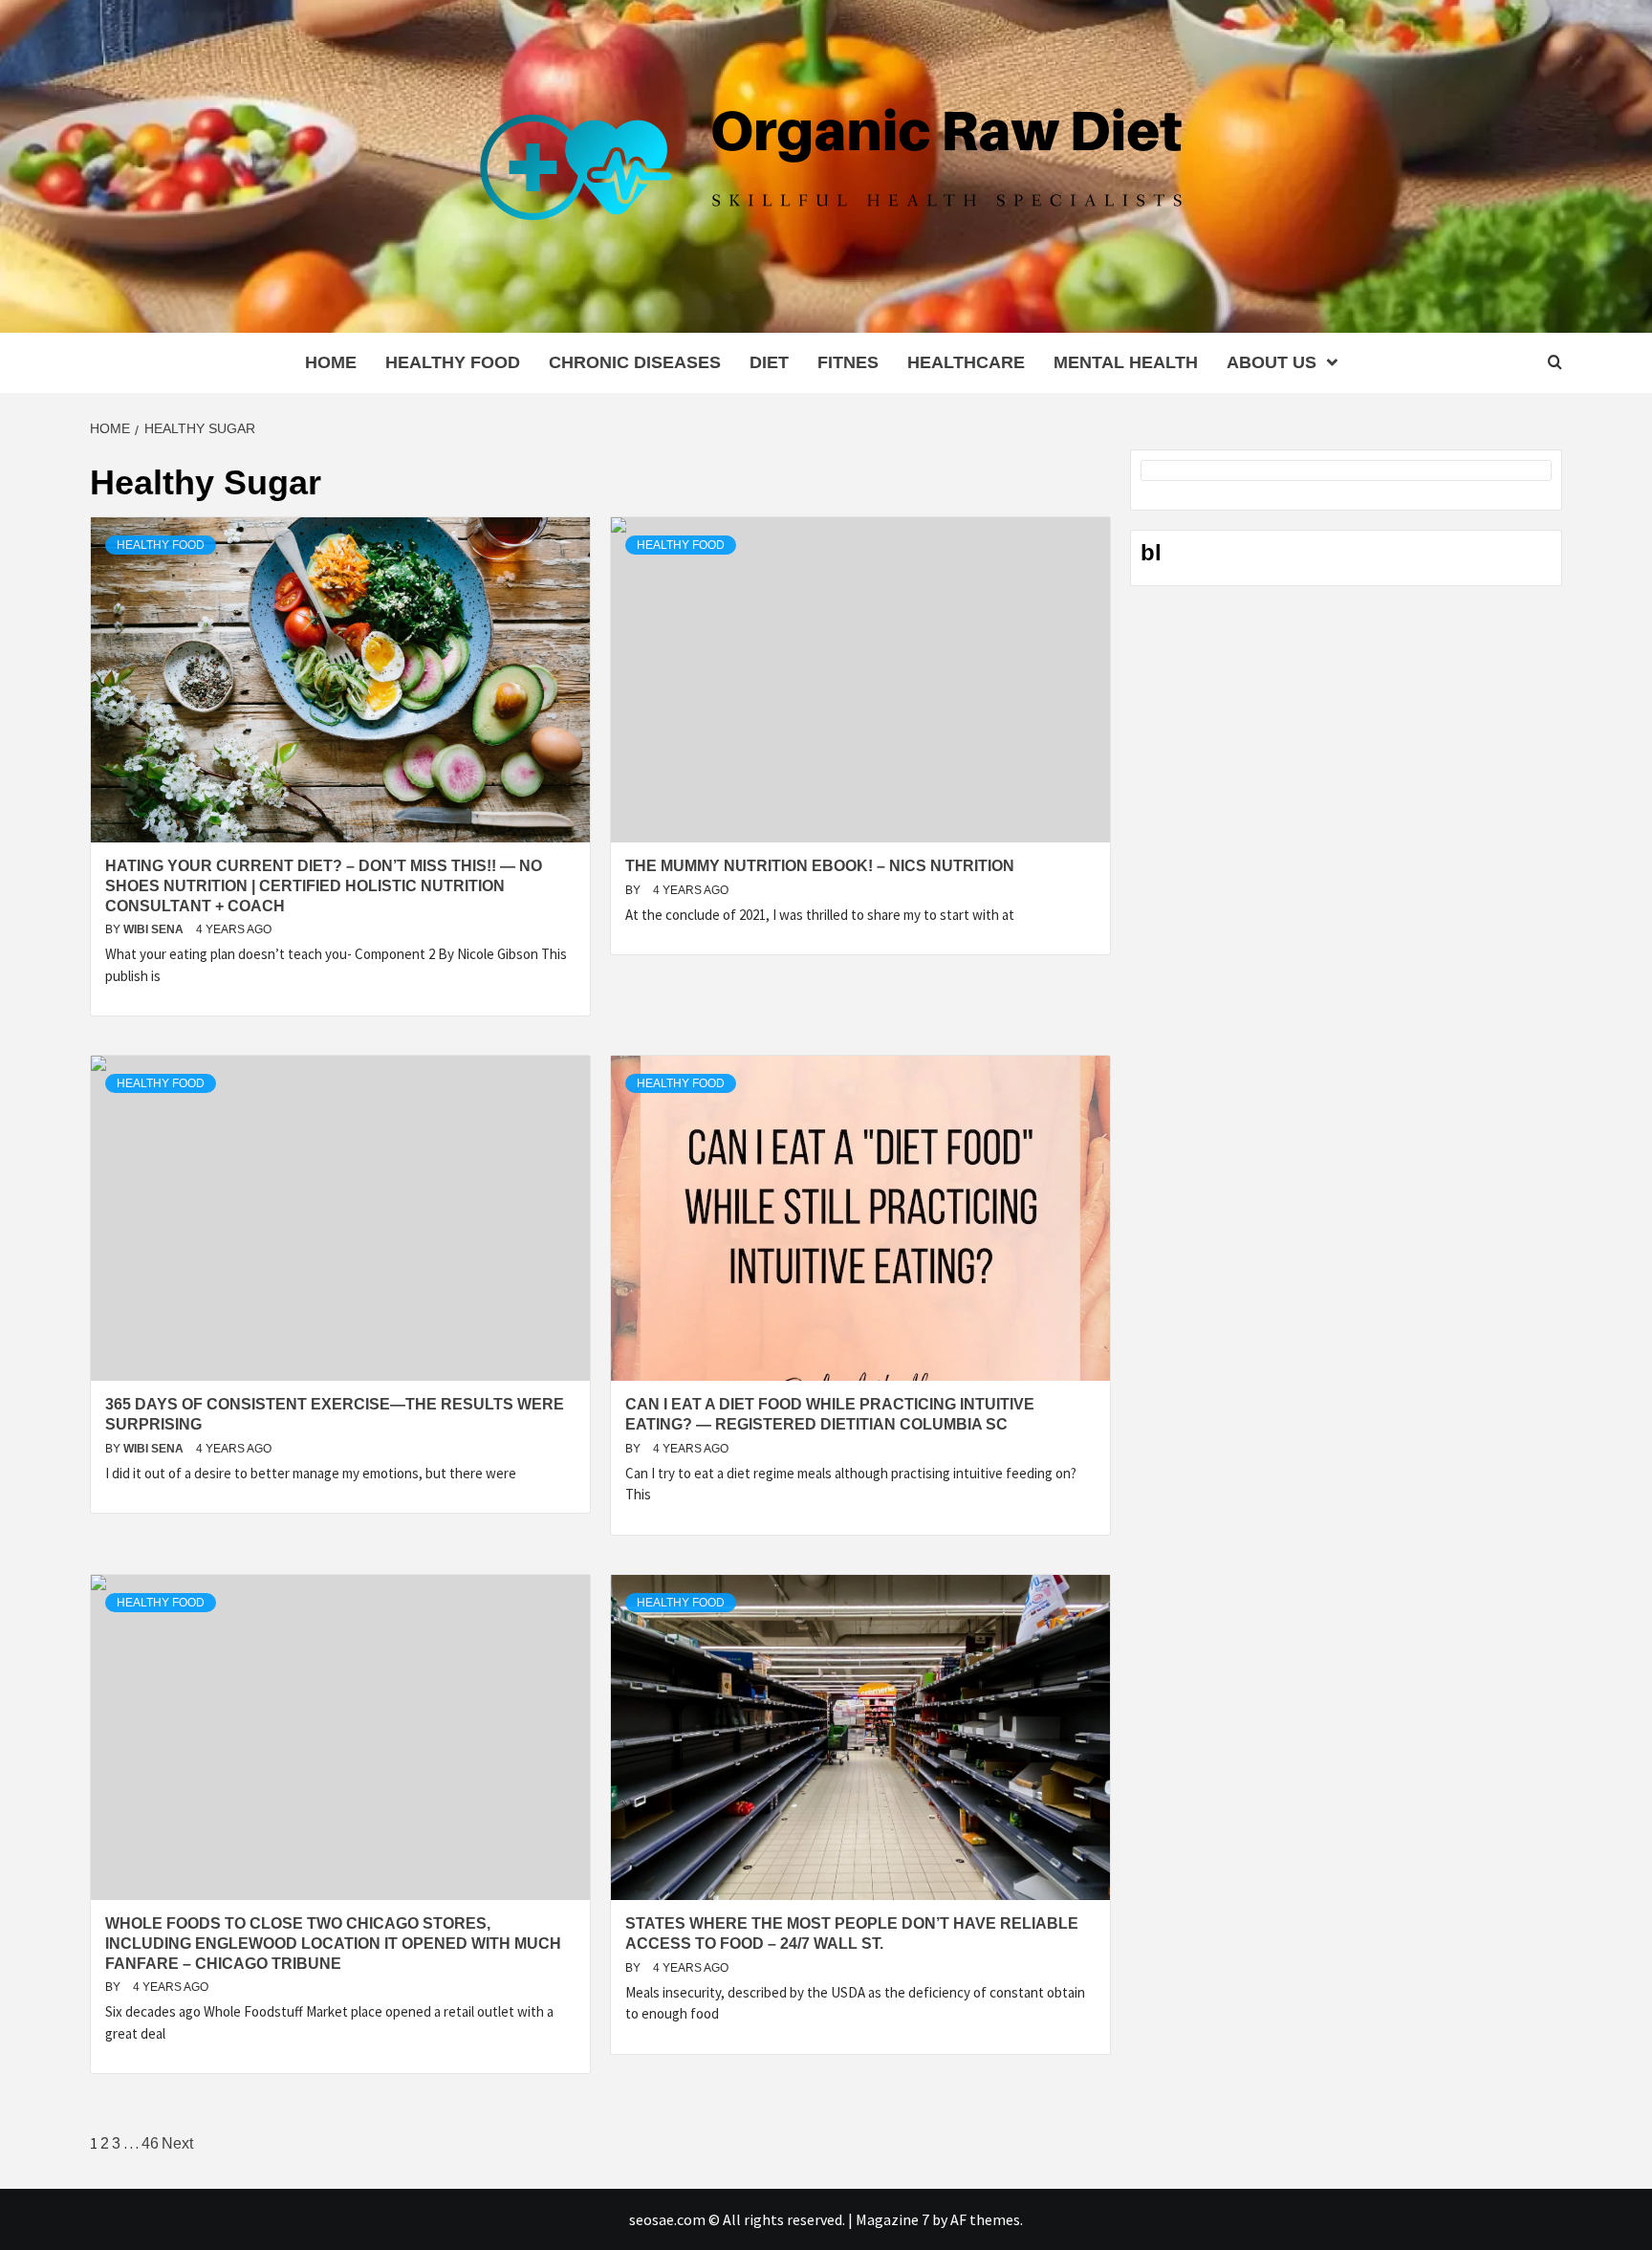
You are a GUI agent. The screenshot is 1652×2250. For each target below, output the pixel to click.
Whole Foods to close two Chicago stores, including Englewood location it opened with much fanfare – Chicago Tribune (333, 1944)
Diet (769, 362)
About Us (1272, 362)
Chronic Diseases (635, 362)
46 (150, 2143)
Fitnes (848, 362)
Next (177, 2143)
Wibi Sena (155, 929)
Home (331, 362)
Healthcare (966, 362)
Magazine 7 (892, 2219)
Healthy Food (453, 362)
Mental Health (1126, 362)
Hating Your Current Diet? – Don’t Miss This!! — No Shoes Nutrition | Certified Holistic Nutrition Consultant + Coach (324, 886)
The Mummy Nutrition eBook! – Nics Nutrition (820, 866)
